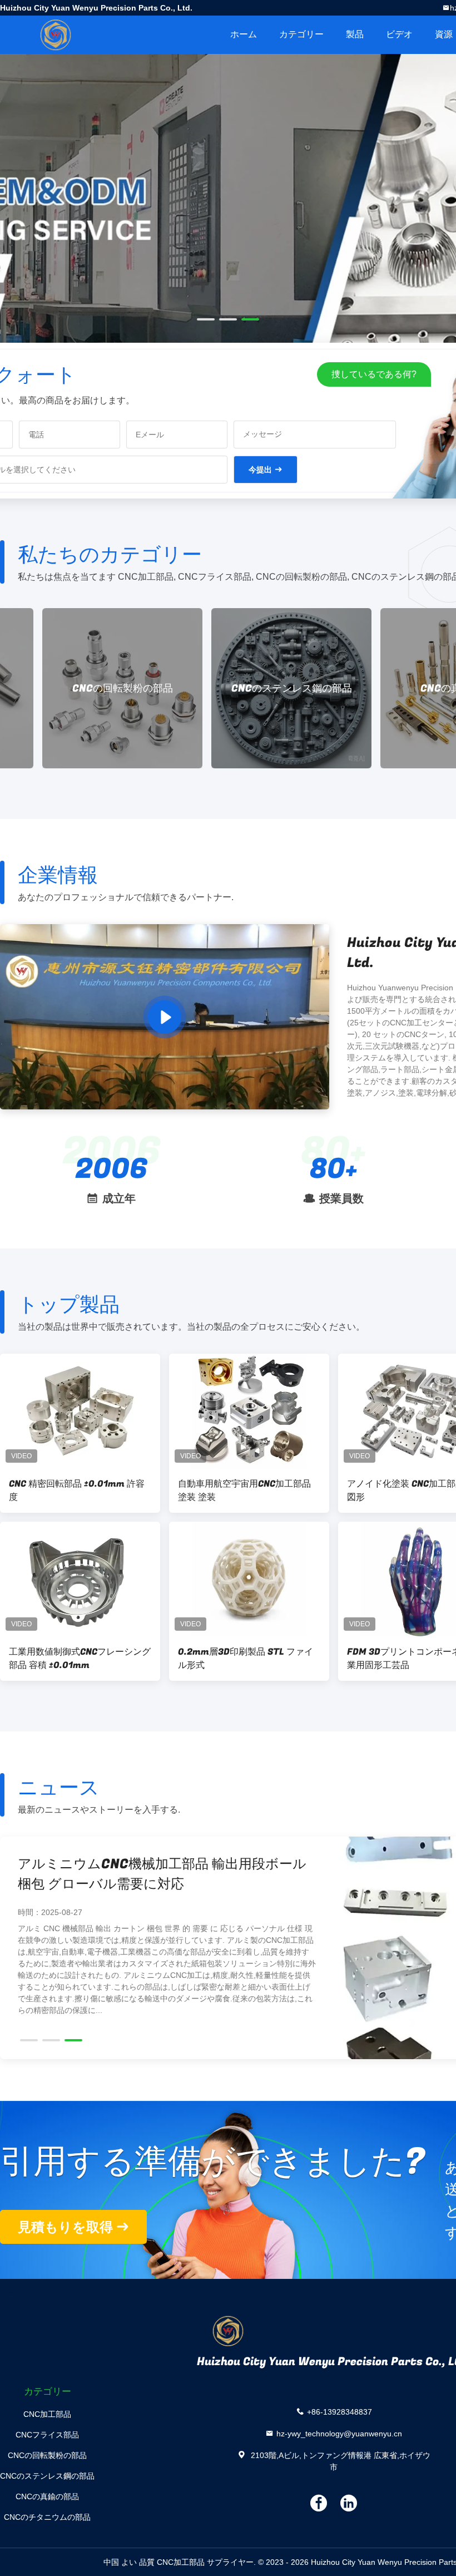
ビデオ (399, 34)
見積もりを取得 (65, 2227)
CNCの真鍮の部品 (47, 2496)
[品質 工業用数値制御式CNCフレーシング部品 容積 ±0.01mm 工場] (80, 1579)
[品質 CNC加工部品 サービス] (228, 251)
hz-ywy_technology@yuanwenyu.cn (339, 2433)
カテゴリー (301, 34)
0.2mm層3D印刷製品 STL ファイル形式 (246, 1659)
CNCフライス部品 (47, 2435)
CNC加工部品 (47, 2414)
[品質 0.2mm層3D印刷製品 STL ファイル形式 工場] (249, 1579)
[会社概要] (165, 1017)
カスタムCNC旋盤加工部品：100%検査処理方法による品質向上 (164, 1874)
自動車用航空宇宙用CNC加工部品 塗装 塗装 (244, 1491)
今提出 (260, 470)
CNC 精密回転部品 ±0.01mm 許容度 (77, 1491)
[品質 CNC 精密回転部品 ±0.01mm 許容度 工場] (80, 1411)
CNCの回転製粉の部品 (80, 689)
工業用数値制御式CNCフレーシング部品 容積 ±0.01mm (80, 1659)
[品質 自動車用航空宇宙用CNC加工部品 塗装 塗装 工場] (249, 1411)
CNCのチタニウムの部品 (47, 2517)
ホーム (244, 34)
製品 (355, 34)
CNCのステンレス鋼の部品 (249, 689)
